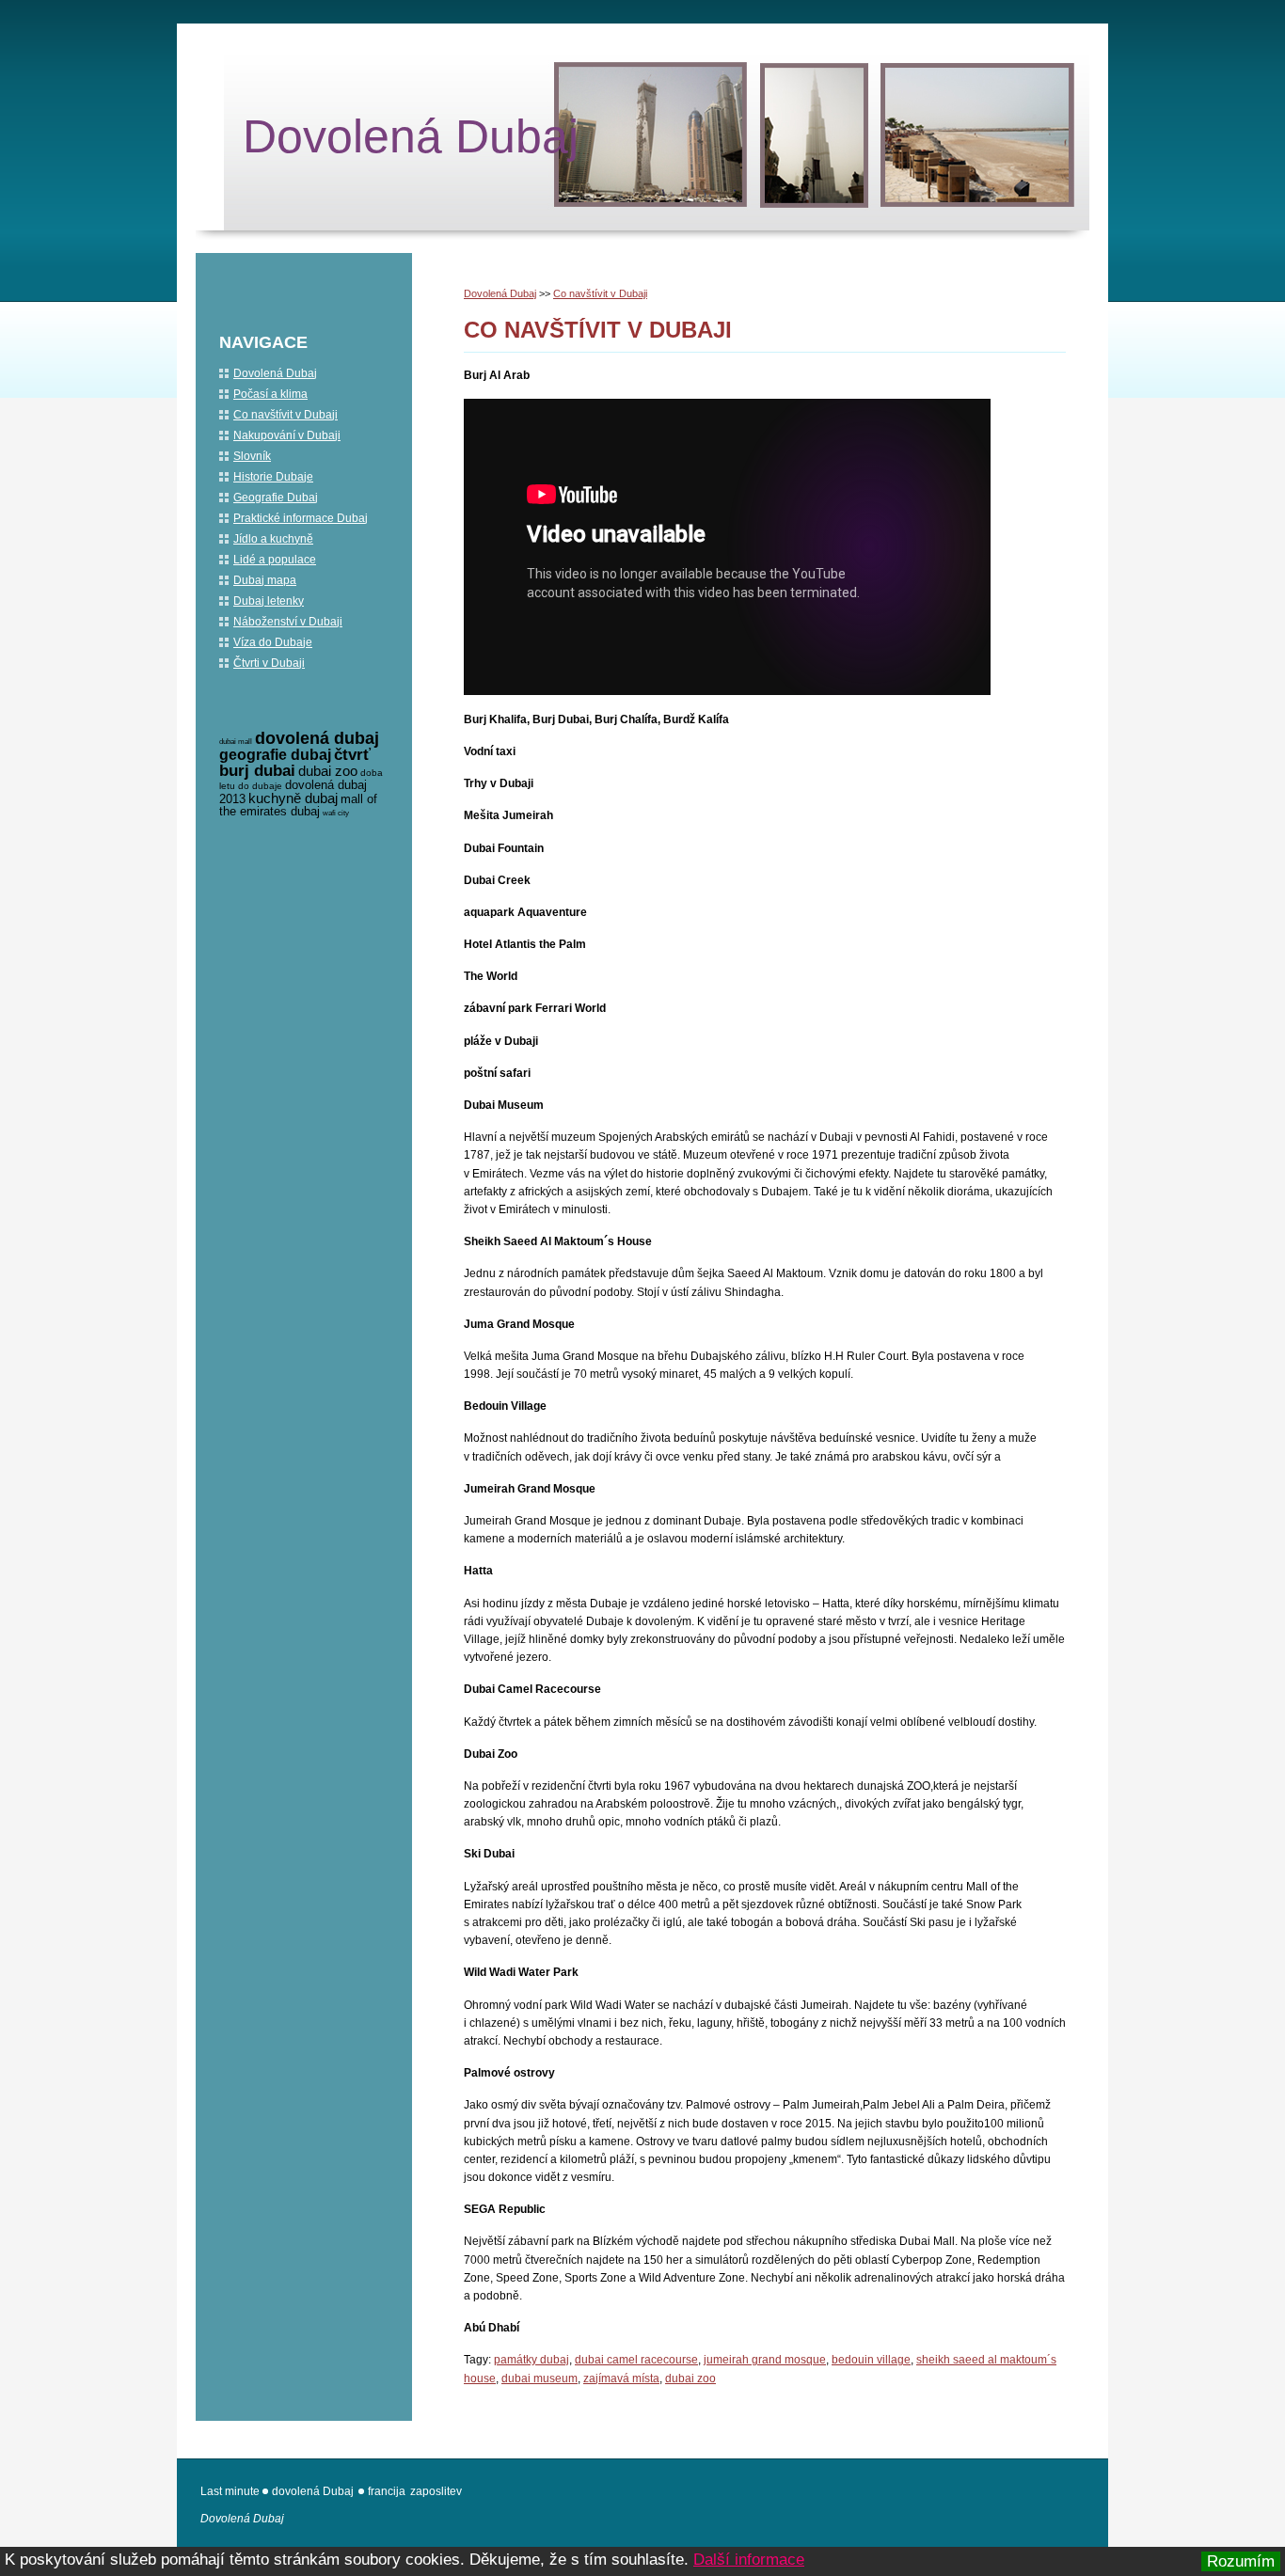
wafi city (336, 813)
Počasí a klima (270, 394)
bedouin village (871, 2360)
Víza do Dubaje (273, 642)
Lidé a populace (275, 560)
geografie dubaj (275, 755)
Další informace (749, 2560)
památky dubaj (531, 2360)
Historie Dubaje (273, 477)
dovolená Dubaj (313, 2491)
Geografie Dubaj (276, 498)
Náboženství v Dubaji (288, 622)
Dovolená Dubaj (411, 136)
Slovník (252, 456)
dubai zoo (690, 2378)
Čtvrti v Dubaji (269, 663)
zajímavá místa (621, 2378)
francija (387, 2491)
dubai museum (539, 2378)
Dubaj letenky (269, 601)
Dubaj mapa (265, 580)
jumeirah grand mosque (765, 2360)
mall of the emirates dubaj (298, 805)
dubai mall (236, 742)
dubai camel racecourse (636, 2360)
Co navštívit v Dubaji (600, 293)
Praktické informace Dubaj (301, 518)
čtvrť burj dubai (295, 763)
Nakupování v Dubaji (287, 435)
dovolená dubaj (317, 738)
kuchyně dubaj (293, 798)
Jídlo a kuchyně (273, 539)
